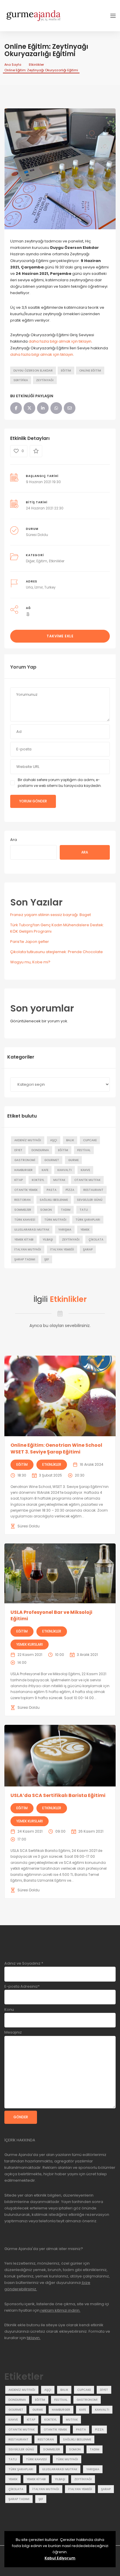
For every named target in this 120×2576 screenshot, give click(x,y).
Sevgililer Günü (90, 1200)
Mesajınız (13, 2032)
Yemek (85, 1230)
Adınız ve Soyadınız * (24, 1963)
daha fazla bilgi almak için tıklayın (60, 341)
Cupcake (90, 1140)
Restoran (22, 1200)
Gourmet (52, 1160)
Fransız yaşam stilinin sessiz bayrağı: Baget (51, 915)
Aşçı (54, 1140)
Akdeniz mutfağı (28, 1140)
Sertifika (21, 380)
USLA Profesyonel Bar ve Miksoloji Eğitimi (51, 1615)
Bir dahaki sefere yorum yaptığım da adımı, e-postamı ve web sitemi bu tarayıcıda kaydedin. (60, 783)
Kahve (85, 1170)
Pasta (52, 1190)
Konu (9, 2009)
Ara (14, 840)
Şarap (88, 1249)
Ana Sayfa (13, 65)
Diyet (18, 1150)
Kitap (18, 1180)
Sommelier (23, 1210)
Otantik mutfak (87, 1180)
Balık (70, 1140)
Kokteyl (38, 1180)
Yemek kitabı (24, 1240)
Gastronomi (25, 1160)
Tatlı (84, 1210)
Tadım (66, 1210)
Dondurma (40, 1150)
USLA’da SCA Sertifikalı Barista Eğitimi (58, 1795)
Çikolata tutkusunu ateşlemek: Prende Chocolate (57, 952)
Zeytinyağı (45, 380)
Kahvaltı (65, 1170)
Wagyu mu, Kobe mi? (30, 962)
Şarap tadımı (25, 1259)
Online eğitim (90, 371)
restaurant (93, 1190)
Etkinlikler (36, 65)
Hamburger (23, 1170)
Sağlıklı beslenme (54, 1200)
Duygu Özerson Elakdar (33, 371)
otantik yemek (26, 1190)
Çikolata (96, 1240)
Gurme (73, 1160)
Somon (46, 1210)
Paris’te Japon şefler (30, 942)
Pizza (70, 1190)
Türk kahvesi (25, 1220)
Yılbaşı (48, 1240)
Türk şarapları (88, 1220)
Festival (84, 1150)
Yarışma (65, 1230)
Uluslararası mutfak (32, 1230)
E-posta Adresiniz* (22, 1986)
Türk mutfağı (55, 1220)
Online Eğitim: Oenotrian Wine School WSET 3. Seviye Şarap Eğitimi (56, 1448)
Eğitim (66, 371)
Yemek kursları (30, 1644)
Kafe (45, 1170)
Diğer (30, 561)
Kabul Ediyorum (60, 2558)
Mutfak (59, 1180)
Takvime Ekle (60, 636)
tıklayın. (34, 2338)
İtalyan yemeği (62, 1249)
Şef (47, 1259)
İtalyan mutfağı (28, 1249)
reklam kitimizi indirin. (60, 2310)
